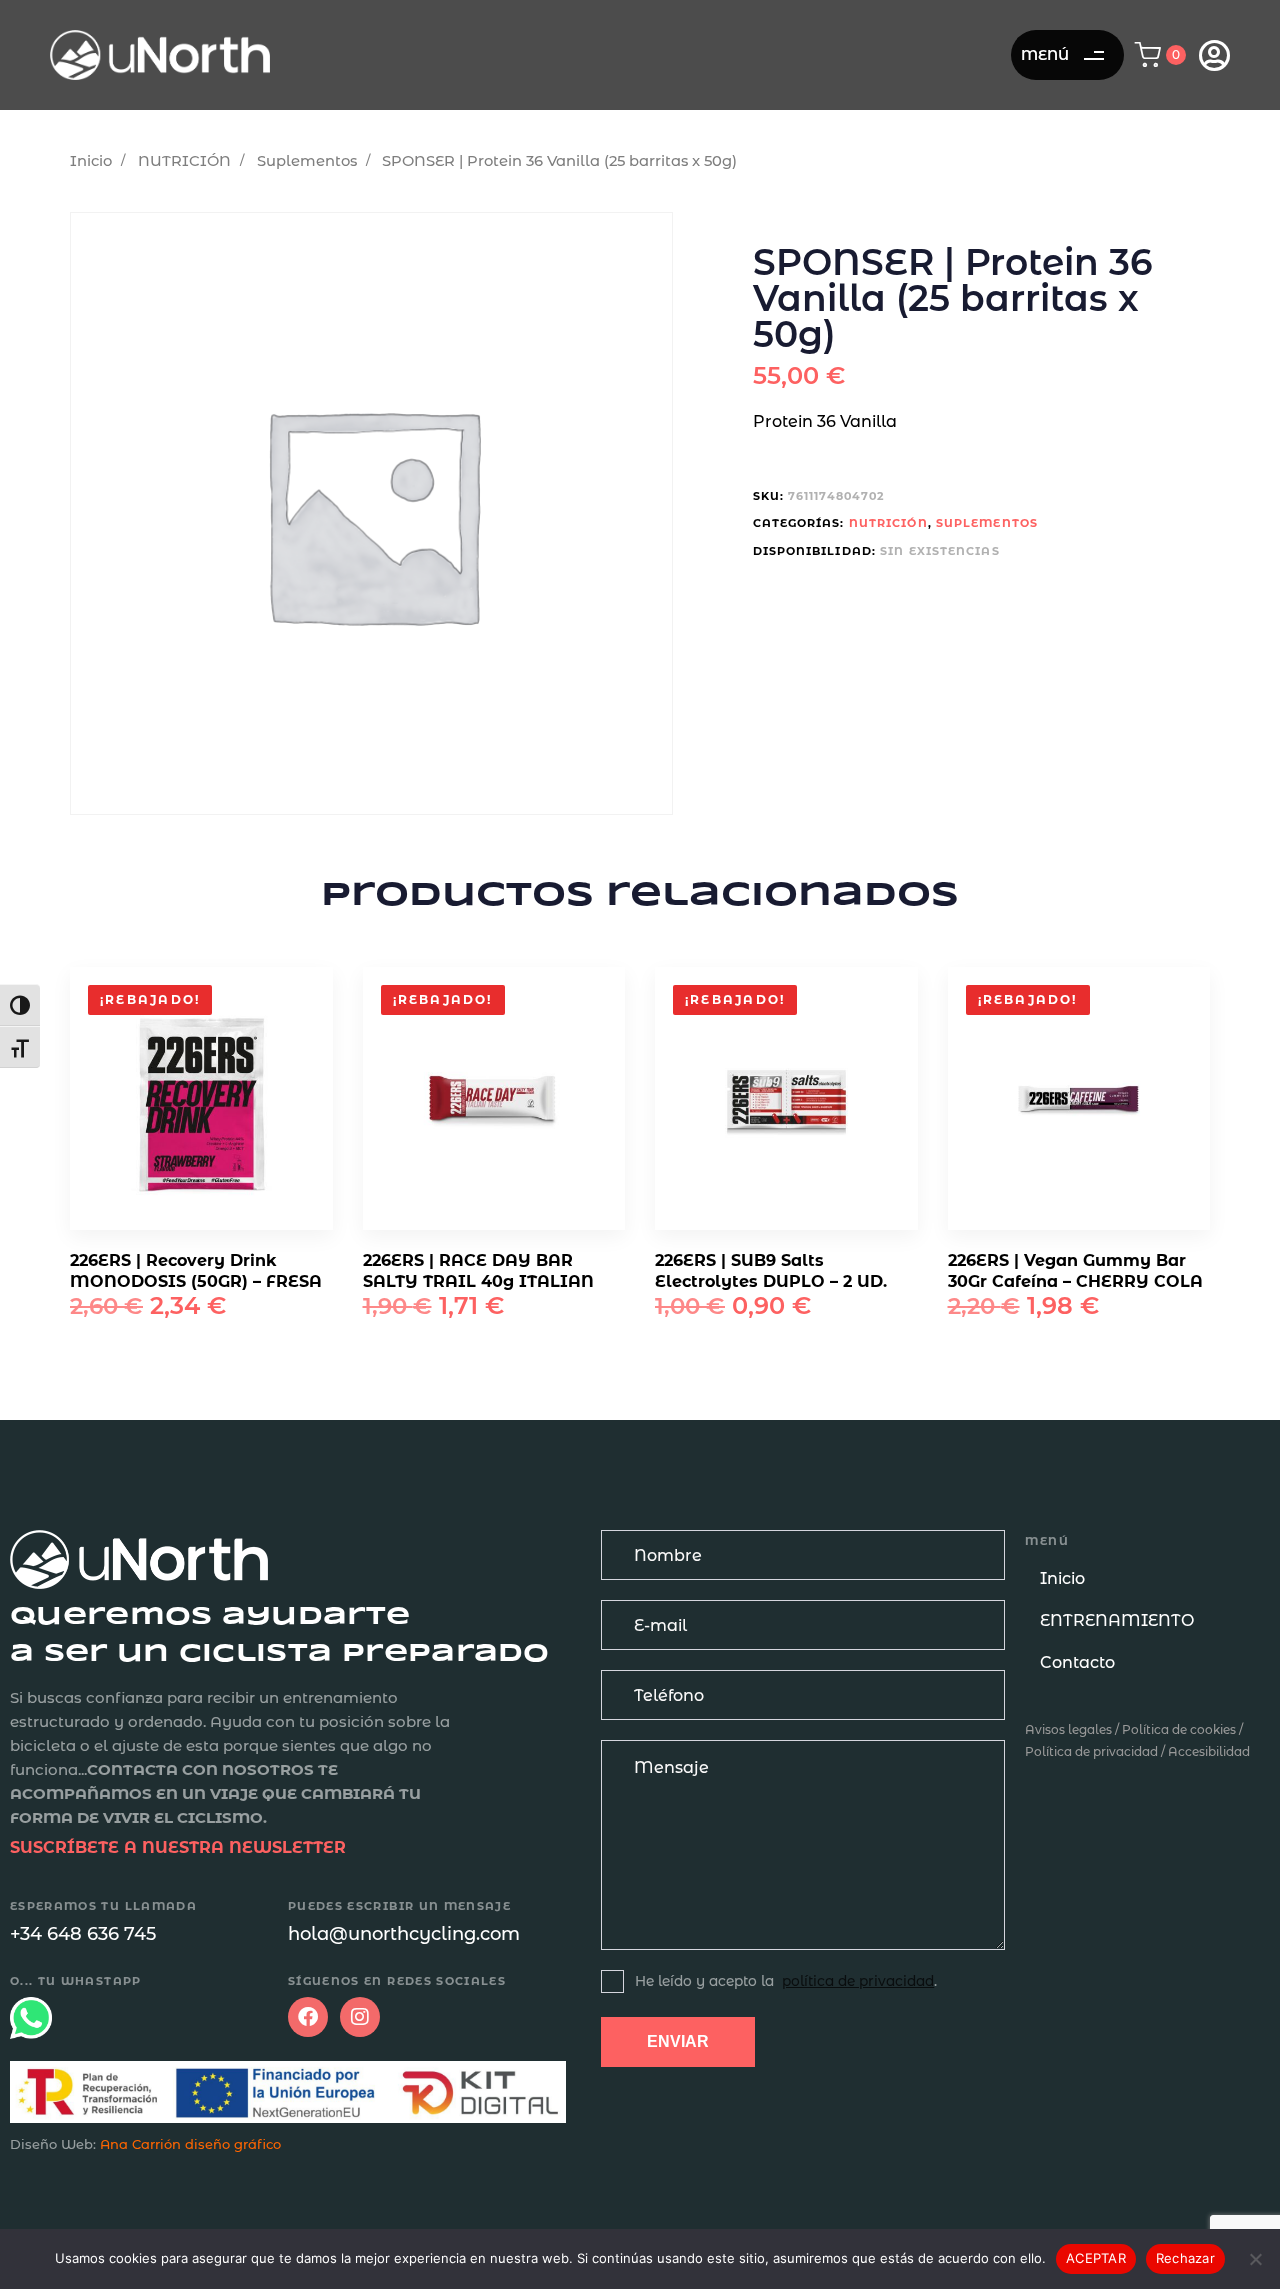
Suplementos (307, 161)
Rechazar (1185, 2258)
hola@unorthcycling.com (404, 1934)
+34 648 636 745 (83, 1934)
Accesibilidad (1209, 1751)
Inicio (91, 161)
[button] (1166, 55)
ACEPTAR (1096, 2258)
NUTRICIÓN (184, 161)
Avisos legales (1068, 1729)
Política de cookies (1179, 1729)
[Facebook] (308, 2017)
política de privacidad (858, 1981)
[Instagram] (360, 2017)
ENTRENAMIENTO (1117, 1620)
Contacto (1077, 1662)
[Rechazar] (1255, 2259)
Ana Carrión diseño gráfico (190, 2144)
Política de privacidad (1091, 1751)
